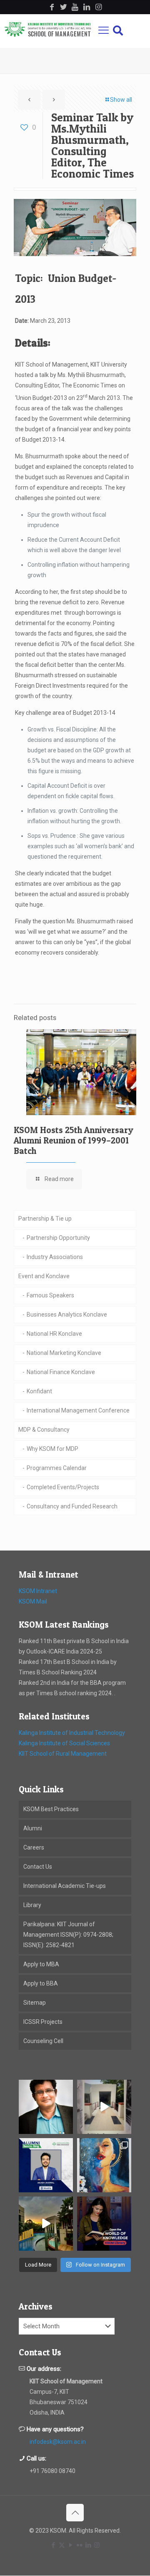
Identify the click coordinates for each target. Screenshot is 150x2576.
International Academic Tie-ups (65, 1886)
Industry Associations (55, 1257)
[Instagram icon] (97, 2545)
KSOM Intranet (38, 1591)
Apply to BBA (41, 1983)
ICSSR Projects (43, 2022)
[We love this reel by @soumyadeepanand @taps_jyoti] (104, 2107)
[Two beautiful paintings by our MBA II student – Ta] (104, 2165)
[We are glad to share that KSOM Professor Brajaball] (46, 2107)
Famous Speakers (50, 1295)
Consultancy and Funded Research (72, 1506)
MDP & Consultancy (44, 1430)
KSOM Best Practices (51, 1809)
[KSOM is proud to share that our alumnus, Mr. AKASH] (46, 2165)
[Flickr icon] (79, 2545)
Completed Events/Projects (63, 1487)
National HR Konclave (54, 1334)
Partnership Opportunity (58, 1238)
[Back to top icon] (75, 2513)
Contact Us (38, 1867)
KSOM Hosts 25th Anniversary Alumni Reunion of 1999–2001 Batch (74, 1140)
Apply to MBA (41, 1964)
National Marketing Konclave (64, 1353)
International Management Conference (78, 1410)
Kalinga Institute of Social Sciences (64, 1743)
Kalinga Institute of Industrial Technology (72, 1733)
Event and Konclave (44, 1276)
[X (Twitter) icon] (62, 2545)
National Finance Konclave (61, 1372)
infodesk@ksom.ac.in (58, 2442)
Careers (34, 1847)
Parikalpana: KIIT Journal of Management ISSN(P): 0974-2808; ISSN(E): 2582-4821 (68, 1935)
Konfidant (39, 1391)
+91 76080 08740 (52, 2471)
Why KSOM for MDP (52, 1449)
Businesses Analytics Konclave (67, 1314)
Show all (121, 100)
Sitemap (35, 2003)
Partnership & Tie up (45, 1219)
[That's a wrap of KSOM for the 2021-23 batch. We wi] (46, 2224)
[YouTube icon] (71, 2545)
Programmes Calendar (57, 1468)
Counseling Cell (43, 2041)
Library (32, 1905)
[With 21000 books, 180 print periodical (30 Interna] (104, 2224)
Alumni (33, 1828)
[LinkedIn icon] (88, 2545)
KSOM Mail (33, 1601)
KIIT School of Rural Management (63, 1754)
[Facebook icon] (53, 2545)
